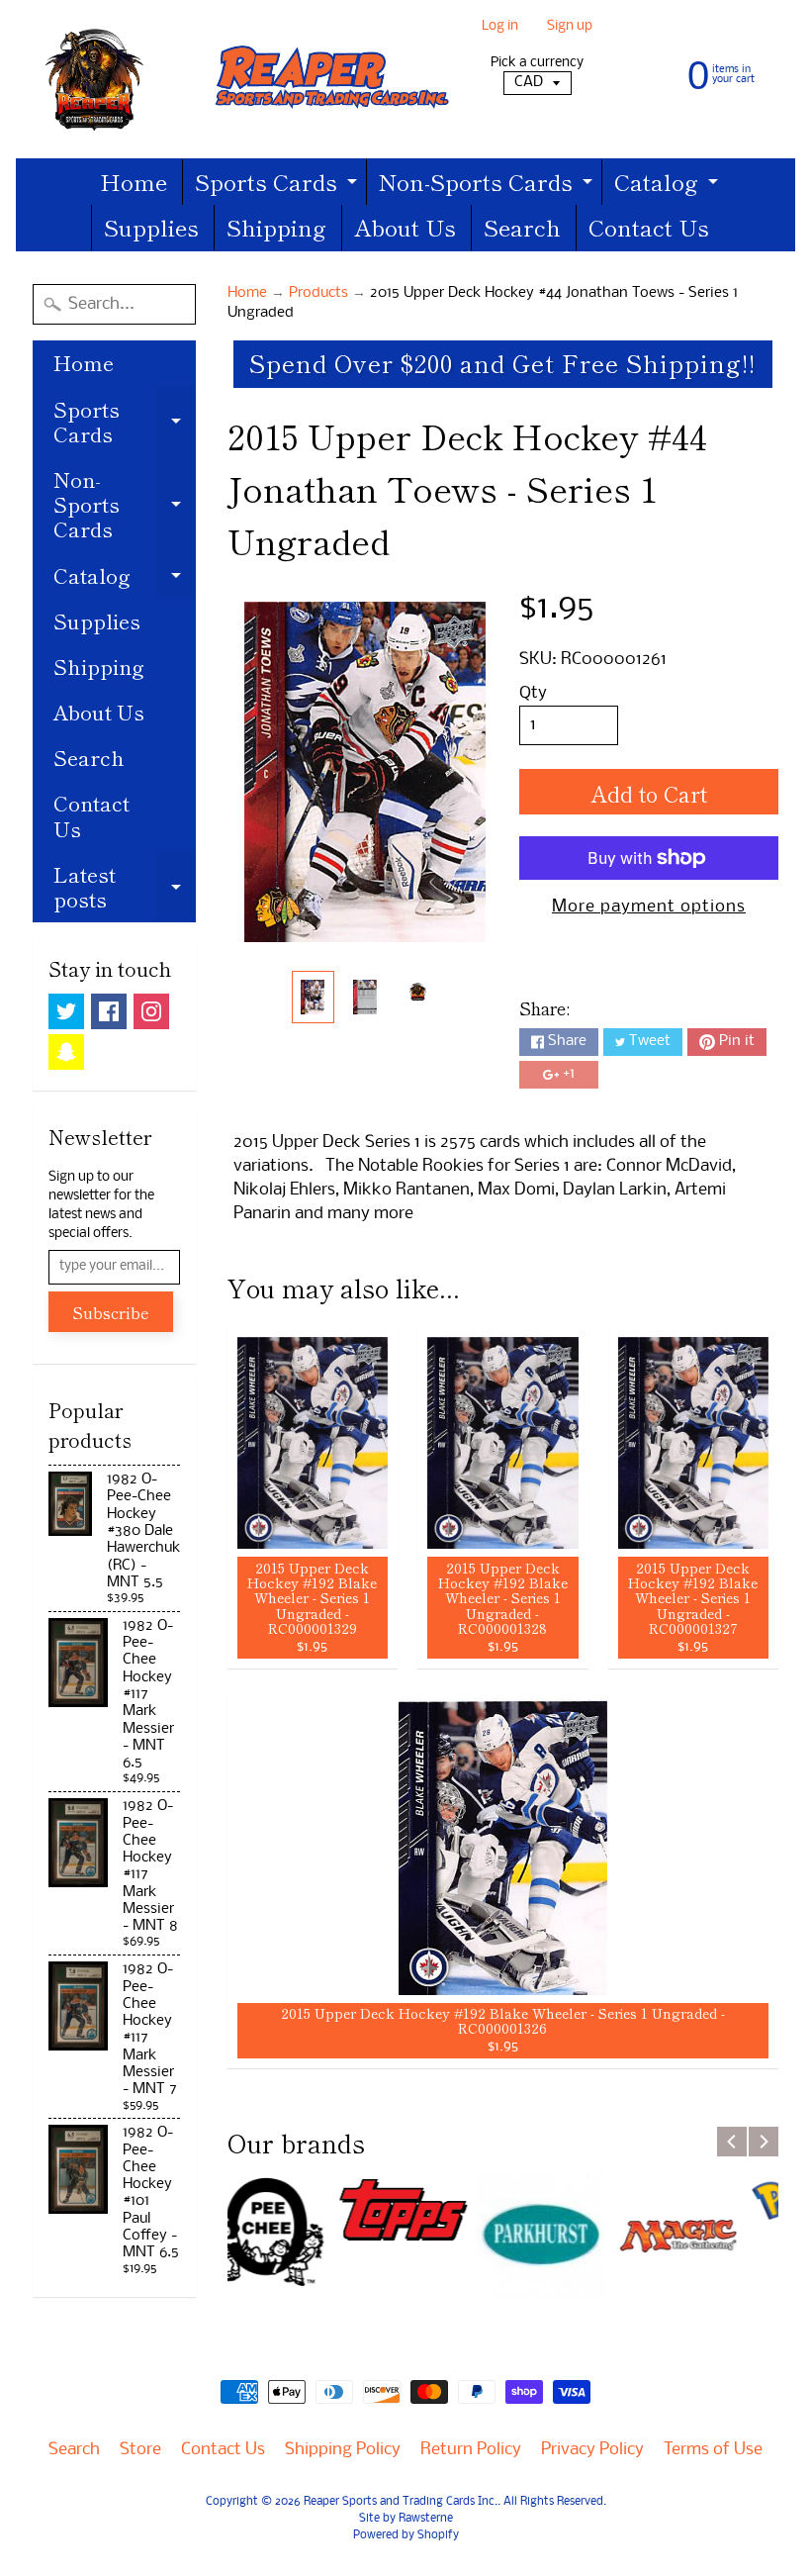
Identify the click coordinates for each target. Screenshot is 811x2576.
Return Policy (471, 2450)
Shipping (276, 227)
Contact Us (649, 227)
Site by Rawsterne (406, 2519)
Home (134, 181)
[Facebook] (109, 1011)
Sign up (570, 27)
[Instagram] (151, 1011)
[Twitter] (66, 1011)
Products (318, 293)
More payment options (649, 907)
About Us (405, 227)
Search (522, 227)
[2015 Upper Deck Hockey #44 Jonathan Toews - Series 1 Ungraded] (313, 997)
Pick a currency (537, 63)
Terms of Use (713, 2450)
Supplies (151, 227)
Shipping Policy (343, 2450)
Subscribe (111, 1312)
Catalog (669, 185)
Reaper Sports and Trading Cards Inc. (401, 2502)
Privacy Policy (592, 2450)
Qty (533, 693)
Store (140, 2450)
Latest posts (125, 888)
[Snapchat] (66, 1052)
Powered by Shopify (406, 2535)
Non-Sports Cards (488, 185)
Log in (500, 27)
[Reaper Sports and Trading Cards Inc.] (242, 79)
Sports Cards (278, 185)
